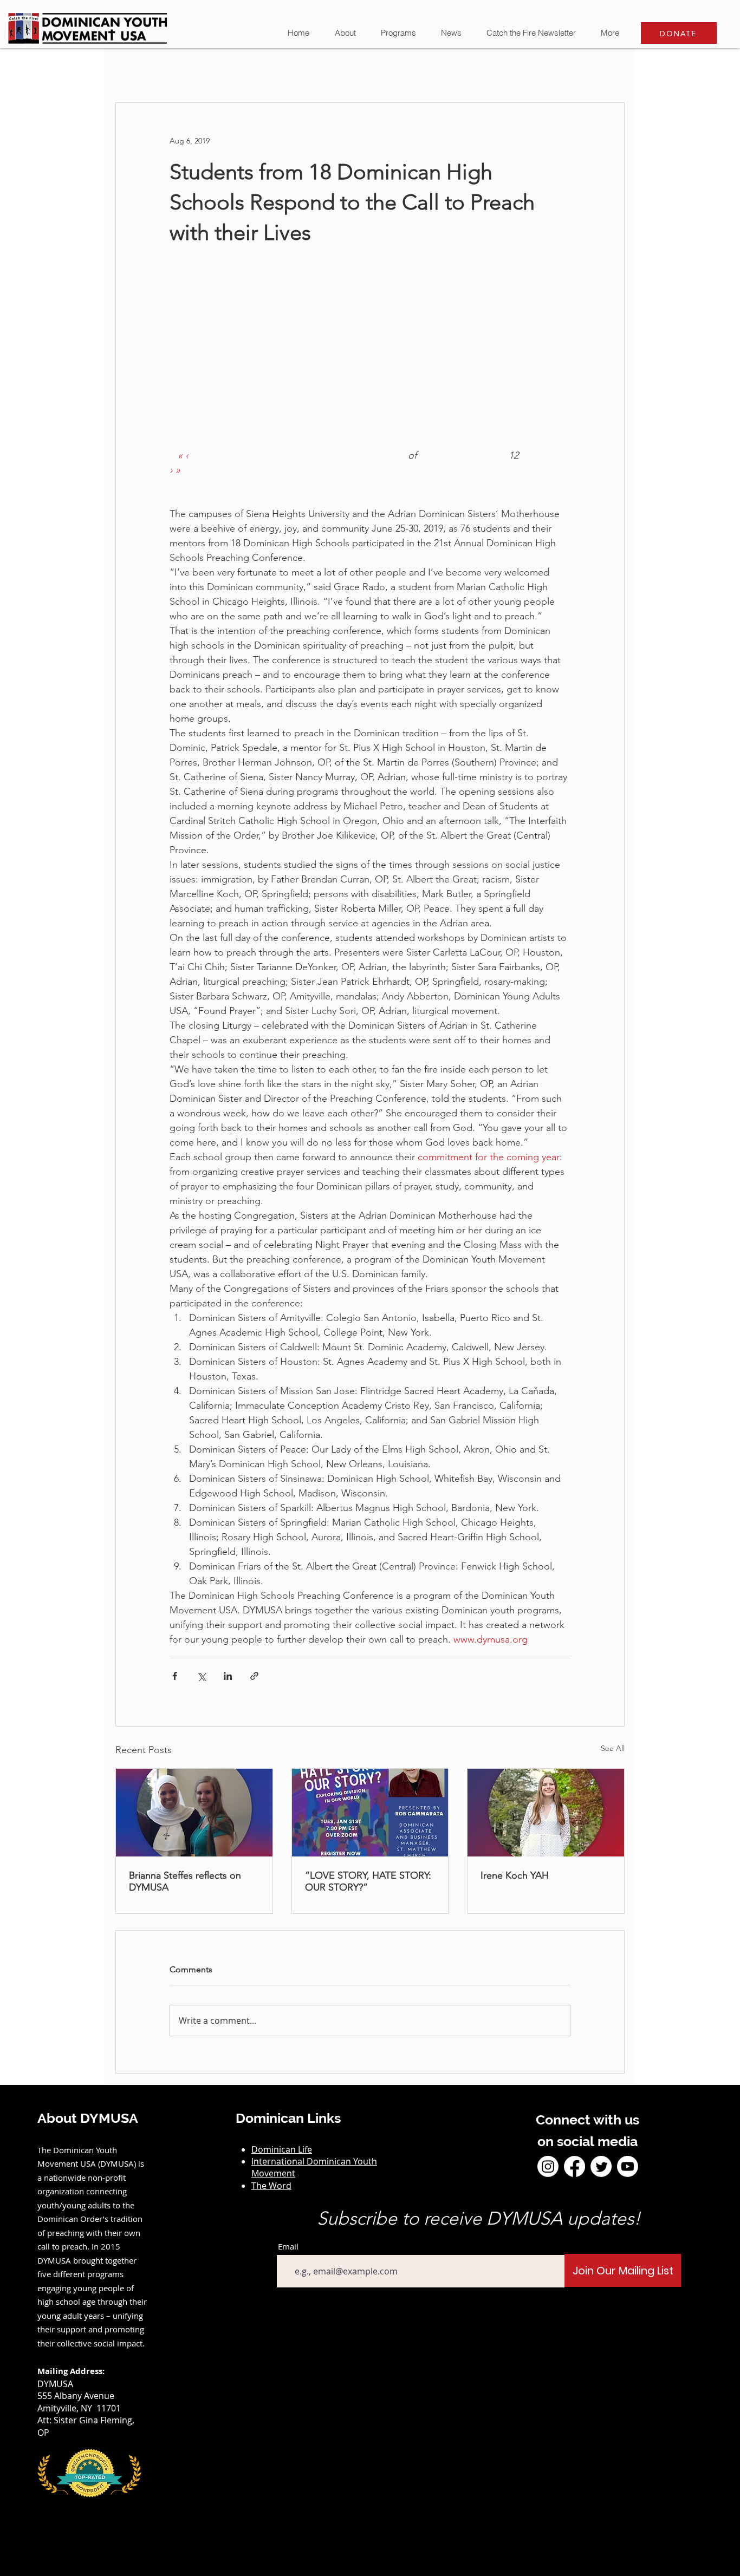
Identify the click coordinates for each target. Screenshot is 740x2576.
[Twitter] (601, 2166)
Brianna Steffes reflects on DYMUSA (185, 1881)
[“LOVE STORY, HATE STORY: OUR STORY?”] (370, 1813)
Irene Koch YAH (515, 1875)
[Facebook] (575, 2166)
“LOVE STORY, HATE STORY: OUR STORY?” (368, 1881)
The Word (271, 2186)
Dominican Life (282, 2149)
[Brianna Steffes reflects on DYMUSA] (194, 1813)
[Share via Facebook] (175, 1676)
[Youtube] (628, 2166)
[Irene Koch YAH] (546, 1813)
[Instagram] (548, 2166)
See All (613, 1748)
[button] (451, 33)
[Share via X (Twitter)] (201, 1676)
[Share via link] (254, 1676)
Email (288, 2247)
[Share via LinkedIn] (228, 1676)
